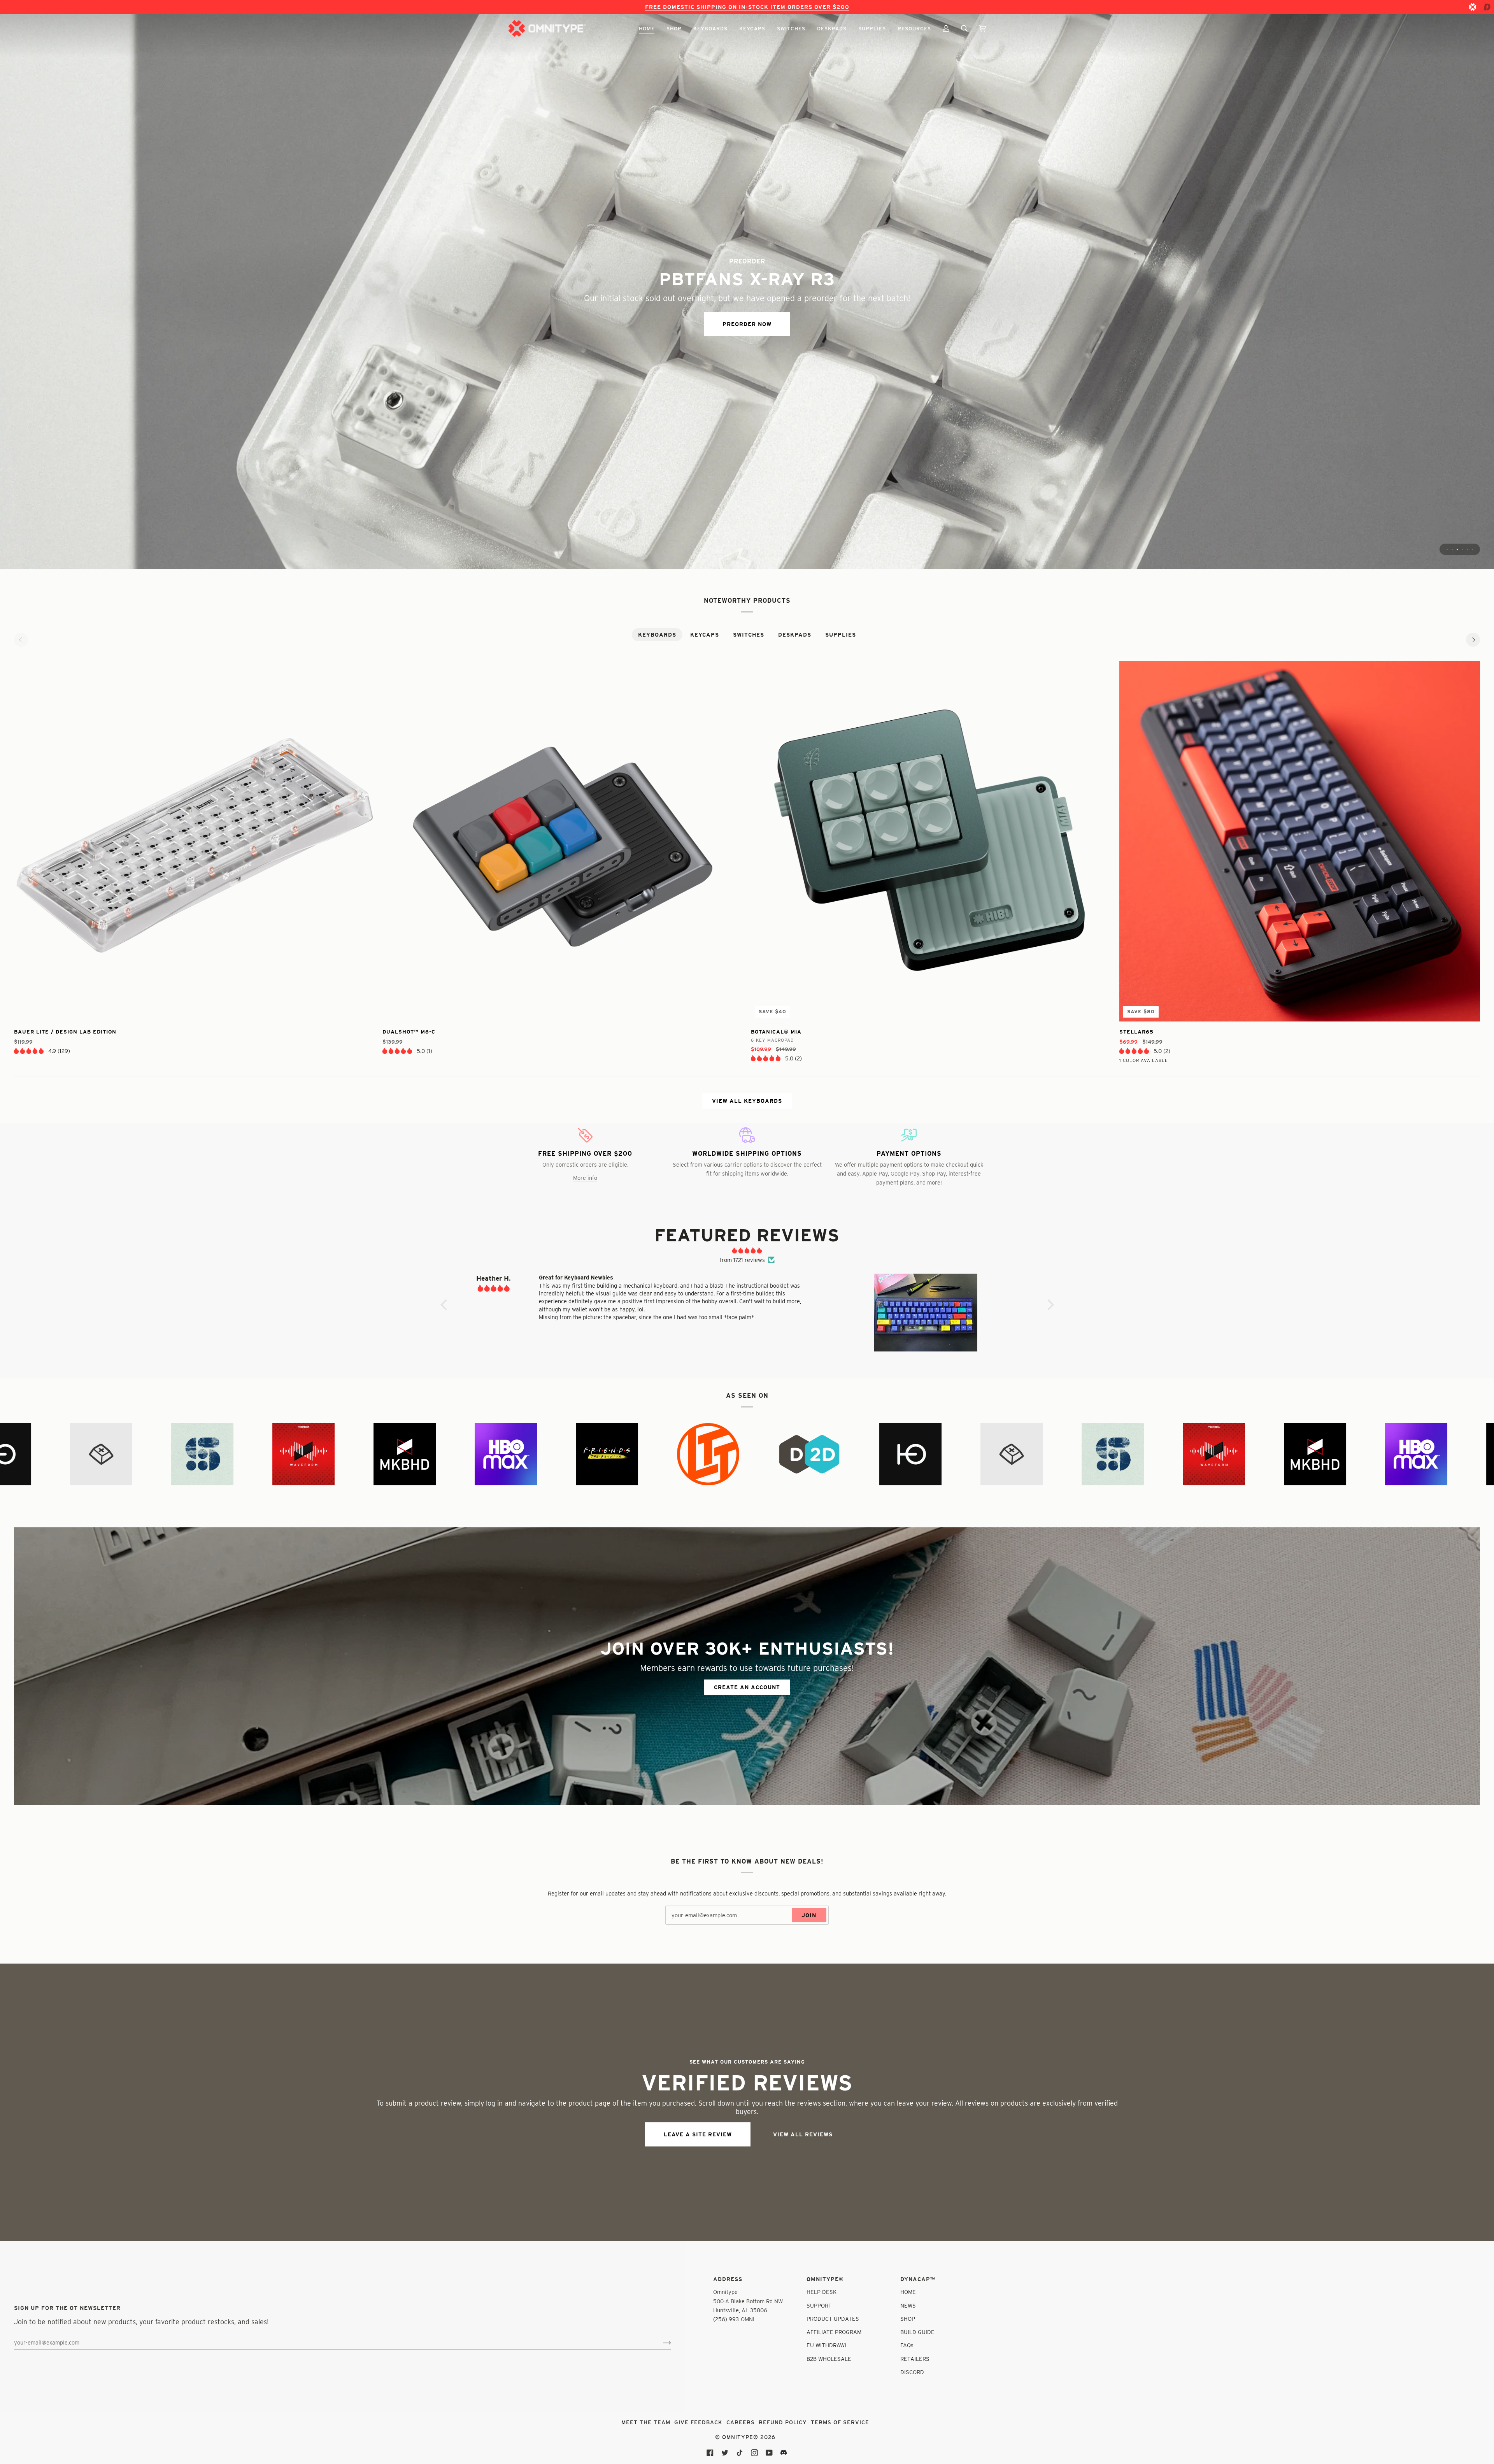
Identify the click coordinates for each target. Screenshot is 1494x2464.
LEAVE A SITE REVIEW (698, 2134)
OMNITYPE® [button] (825, 2279)
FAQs (907, 2345)
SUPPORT (819, 2305)
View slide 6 (1472, 549)
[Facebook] (710, 2453)
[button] (647, 28)
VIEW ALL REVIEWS (803, 2134)
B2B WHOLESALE (829, 2359)
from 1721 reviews (742, 1260)
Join (809, 1915)
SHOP (908, 2319)
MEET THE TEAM (646, 2422)
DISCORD (912, 2372)
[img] (747, 1251)
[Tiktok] (740, 2453)
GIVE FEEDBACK (698, 2422)
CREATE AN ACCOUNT (747, 1687)
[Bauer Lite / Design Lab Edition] (194, 841)
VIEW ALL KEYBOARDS (747, 1101)
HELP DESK (822, 2292)
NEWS (908, 2305)
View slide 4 (1462, 549)
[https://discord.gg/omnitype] (784, 2453)
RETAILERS (915, 2359)
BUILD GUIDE (917, 2332)
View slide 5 (1467, 549)
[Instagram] (754, 2453)
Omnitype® (740, 2437)
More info (585, 1178)
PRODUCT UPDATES (833, 2319)
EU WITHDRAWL (827, 2345)
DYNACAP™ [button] (918, 2279)
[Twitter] (725, 2453)
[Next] (1473, 640)
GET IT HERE (747, 329)
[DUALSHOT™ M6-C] (563, 841)
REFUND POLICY (783, 2422)
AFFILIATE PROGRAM (834, 2332)
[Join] (661, 2342)
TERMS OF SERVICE (840, 2422)
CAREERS (741, 2422)
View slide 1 (1447, 549)
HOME (908, 2292)
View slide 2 (1452, 549)
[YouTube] (769, 2453)
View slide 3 (1457, 549)
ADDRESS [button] (728, 2279)
